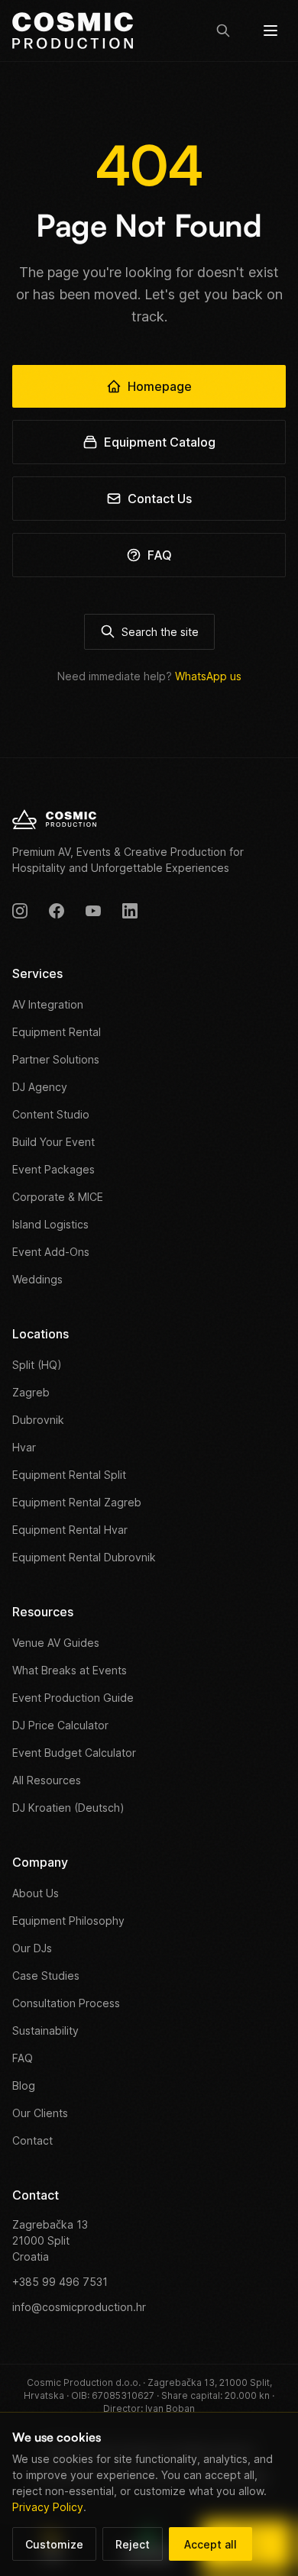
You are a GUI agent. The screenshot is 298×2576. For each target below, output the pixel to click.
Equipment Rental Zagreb (77, 1502)
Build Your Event (53, 1142)
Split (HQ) (37, 1365)
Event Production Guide (73, 1698)
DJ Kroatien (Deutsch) (68, 1808)
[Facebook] (57, 911)
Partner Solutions (56, 1059)
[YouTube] (93, 911)
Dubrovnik (38, 1420)
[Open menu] (270, 31)
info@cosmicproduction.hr (79, 2307)
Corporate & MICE (58, 1197)
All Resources (47, 1780)
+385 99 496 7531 (60, 2282)
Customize (54, 2544)
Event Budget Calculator (74, 1753)
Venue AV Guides (56, 1643)
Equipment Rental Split (69, 1475)
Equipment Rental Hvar (70, 1530)
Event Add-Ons (51, 1252)
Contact (32, 2140)
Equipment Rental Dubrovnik (84, 1557)
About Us (36, 1893)
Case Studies (46, 1976)
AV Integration (48, 1004)
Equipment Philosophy (68, 1921)
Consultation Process (66, 2003)
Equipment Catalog (160, 442)
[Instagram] (20, 911)
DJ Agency (40, 1087)
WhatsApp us (208, 676)
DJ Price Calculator (60, 1725)
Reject (133, 2544)
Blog (24, 2085)
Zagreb (31, 1392)
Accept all (211, 2544)
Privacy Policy (48, 2507)
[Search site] (223, 31)
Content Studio (51, 1114)
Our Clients (40, 2113)
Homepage (160, 386)
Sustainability (45, 2030)
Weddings (37, 1279)
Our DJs (32, 1948)
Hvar (24, 1447)
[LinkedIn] (130, 911)
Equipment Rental (57, 1032)
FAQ (160, 555)
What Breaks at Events (70, 1670)
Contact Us (160, 499)
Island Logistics (50, 1224)
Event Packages (53, 1169)
